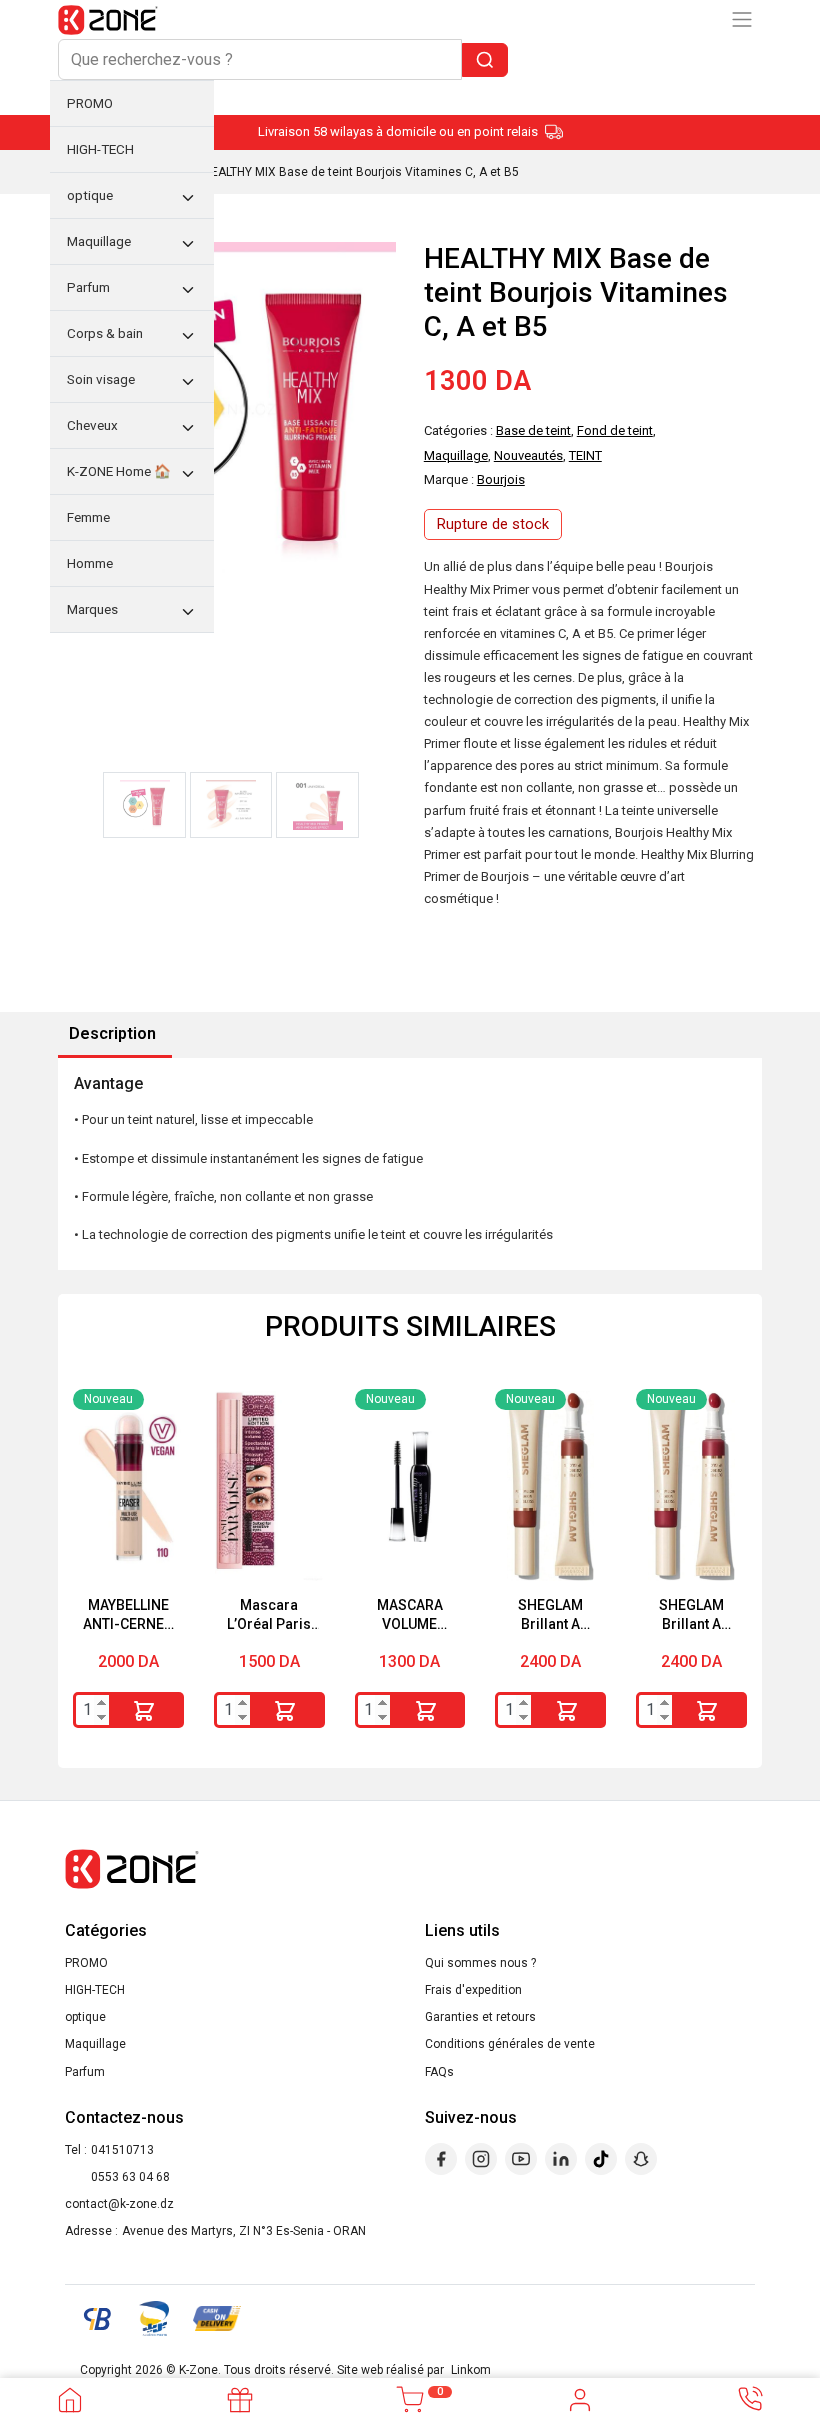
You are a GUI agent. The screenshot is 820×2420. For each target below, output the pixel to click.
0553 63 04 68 (130, 2177)
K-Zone (198, 2370)
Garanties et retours (480, 2017)
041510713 (122, 2150)
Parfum (85, 2072)
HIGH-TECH (95, 1990)
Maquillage (95, 2044)
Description (112, 1033)
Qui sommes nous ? (480, 1963)
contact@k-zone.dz (119, 2204)
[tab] (112, 1035)
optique (85, 2017)
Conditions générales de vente (510, 2044)
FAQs (439, 2072)
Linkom (471, 2370)
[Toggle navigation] (742, 19)
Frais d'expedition (473, 1990)
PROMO (86, 1963)
